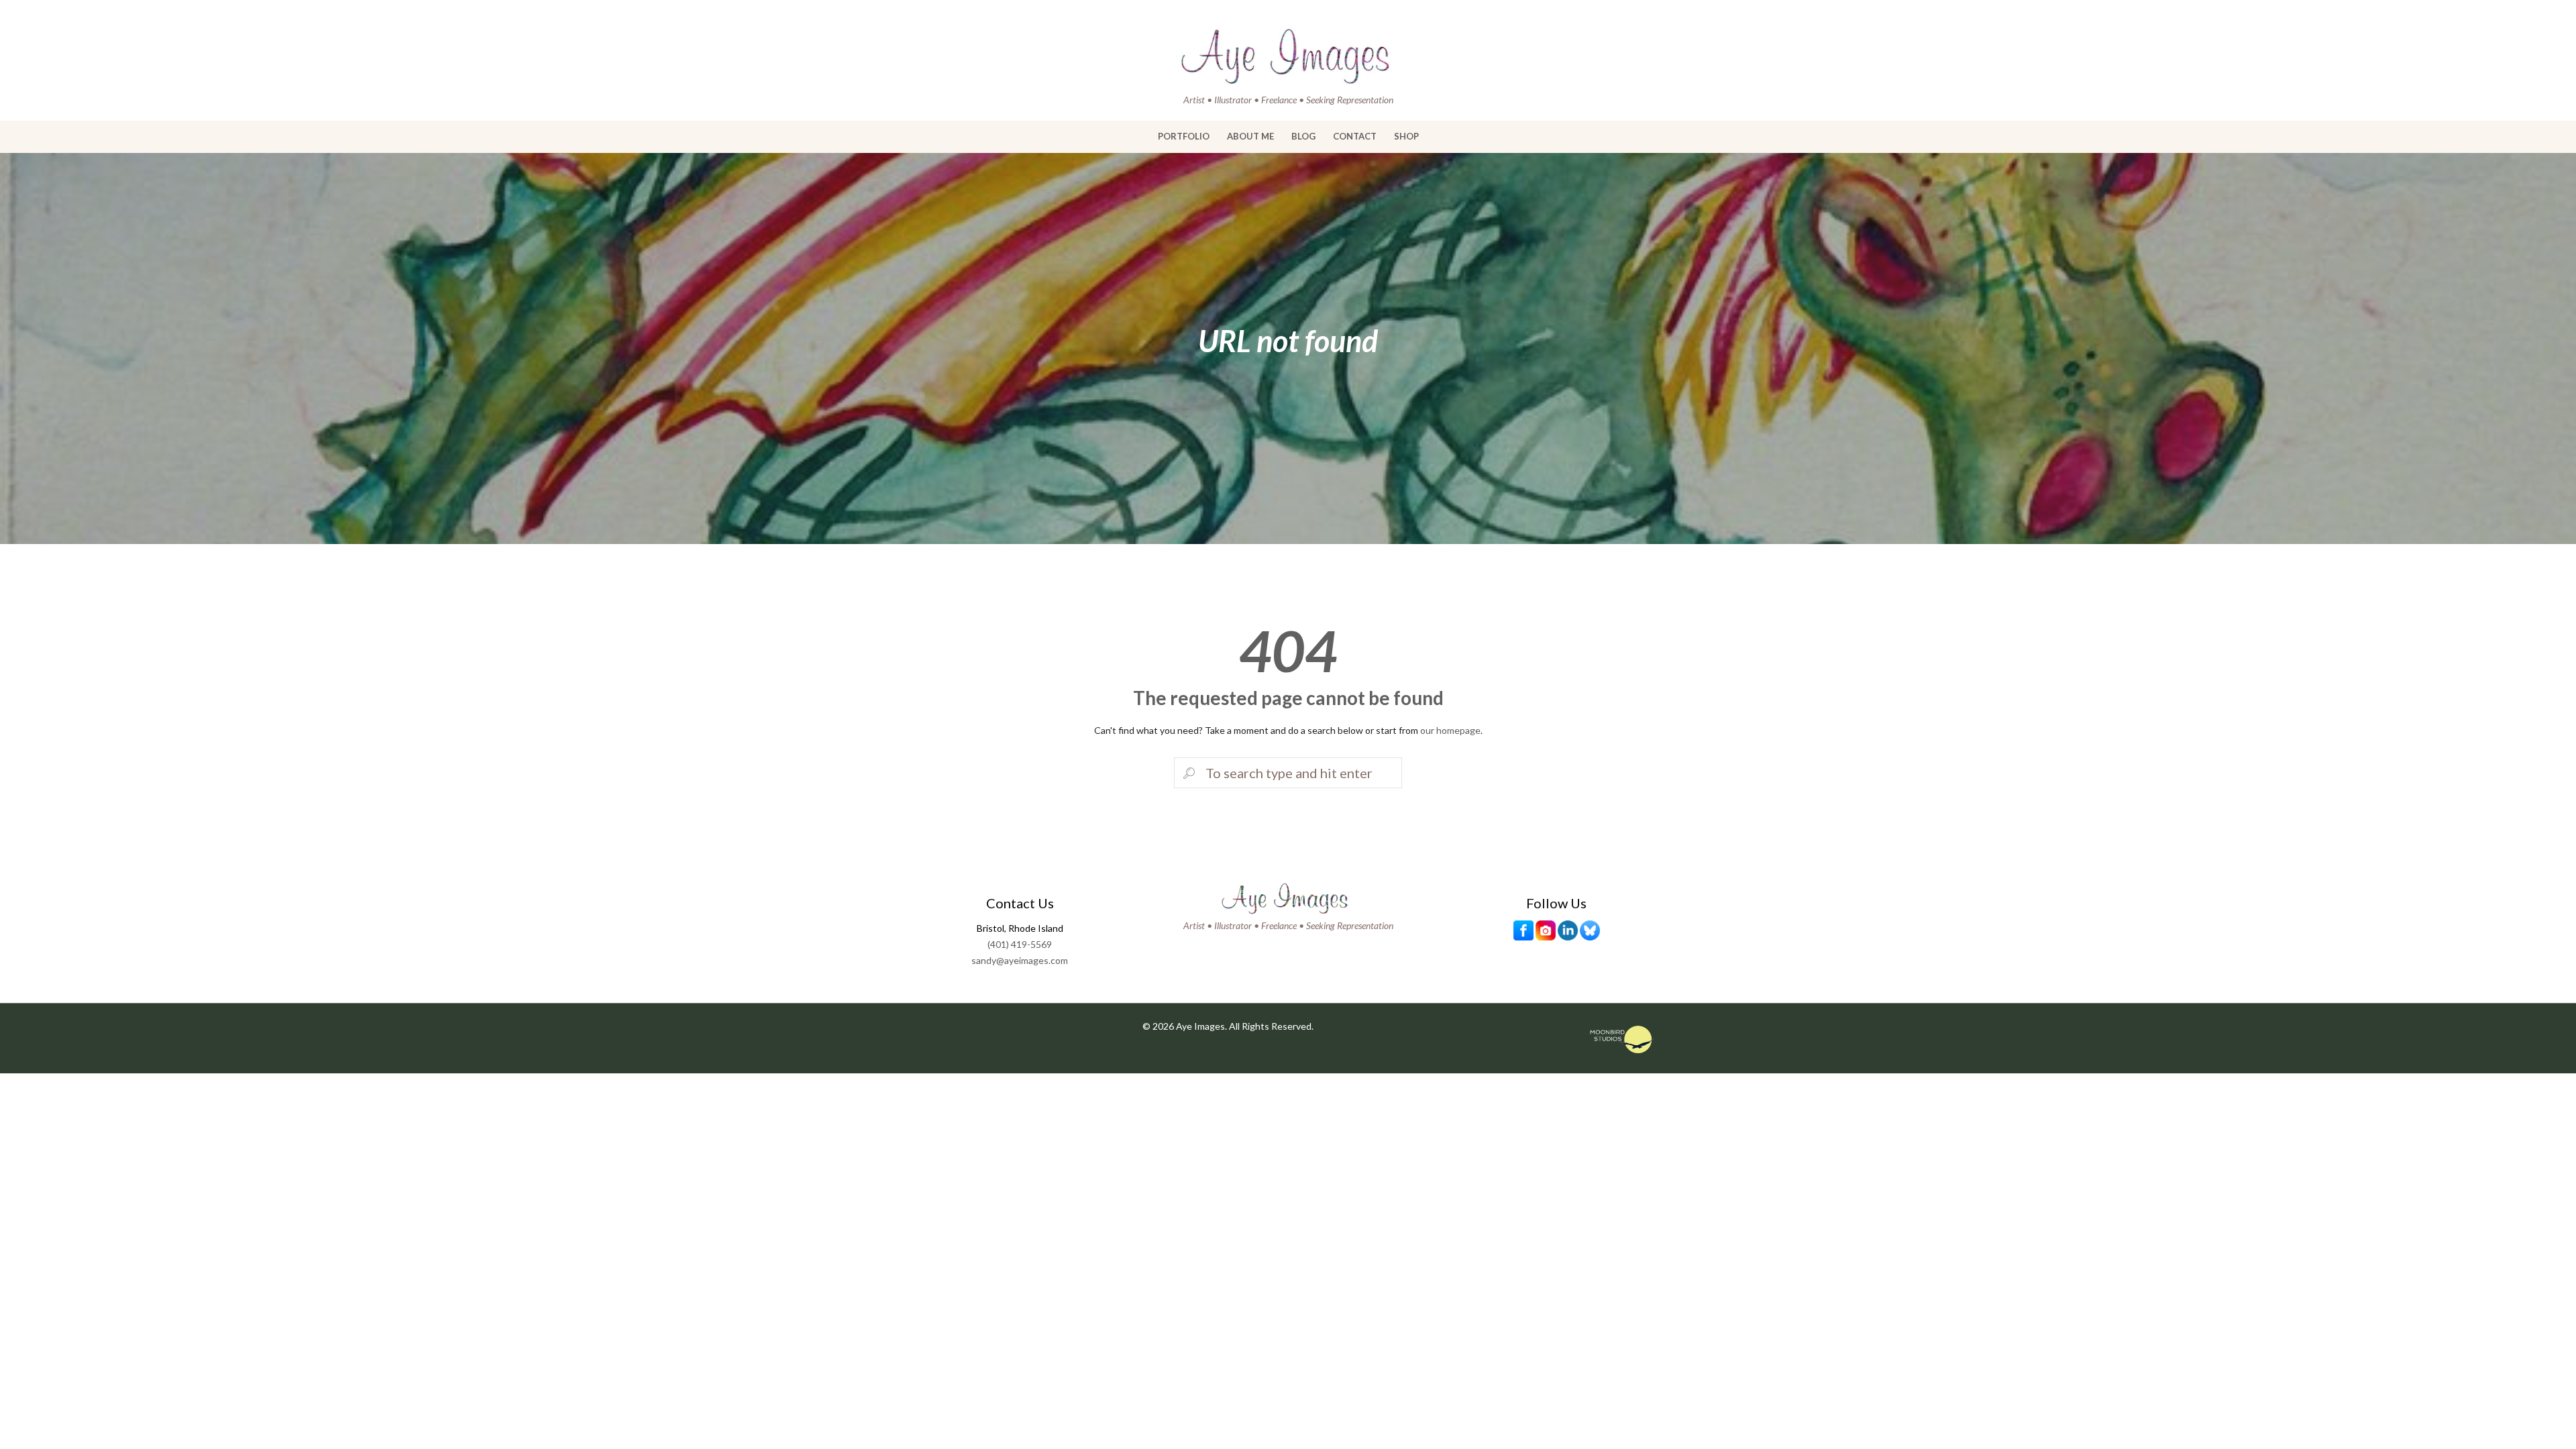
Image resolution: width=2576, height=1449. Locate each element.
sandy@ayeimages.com (1020, 960)
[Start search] (1187, 773)
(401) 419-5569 (1020, 944)
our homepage (1450, 730)
